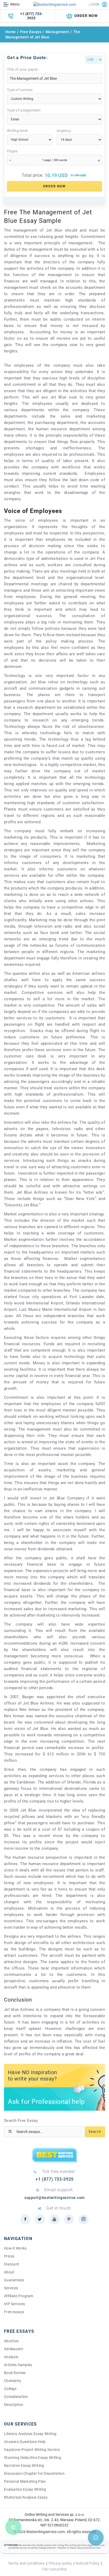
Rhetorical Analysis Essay (26, 2497)
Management (57, 32)
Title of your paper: (23, 69)
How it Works (15, 2248)
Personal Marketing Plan (25, 2481)
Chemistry (13, 2381)
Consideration (16, 2397)
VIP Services (14, 2304)
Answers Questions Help (25, 2442)
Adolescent (13, 2349)
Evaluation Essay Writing (25, 2489)
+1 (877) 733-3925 (31, 16)
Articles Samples (18, 2365)
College (10, 2389)
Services (11, 2288)
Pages (12, 151)
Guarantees (14, 2280)
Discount (12, 2264)
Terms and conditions (26, 2563)
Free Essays (31, 32)
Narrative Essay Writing (24, 2466)
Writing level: (18, 131)
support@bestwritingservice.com (54, 2198)
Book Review (15, 2373)
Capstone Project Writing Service (32, 2450)
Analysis (11, 2357)
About (9, 2272)
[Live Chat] (96, 2538)
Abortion (11, 2341)
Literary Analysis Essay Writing (30, 2434)
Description (14, 2405)
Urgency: (64, 131)
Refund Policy (88, 2563)
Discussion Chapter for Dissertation (34, 2473)
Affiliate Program (19, 2296)
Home (11, 32)
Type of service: (20, 90)
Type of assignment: (24, 110)
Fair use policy (54, 2569)
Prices (9, 2256)
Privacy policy (60, 2563)
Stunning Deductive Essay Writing (33, 2458)
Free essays (14, 2312)
